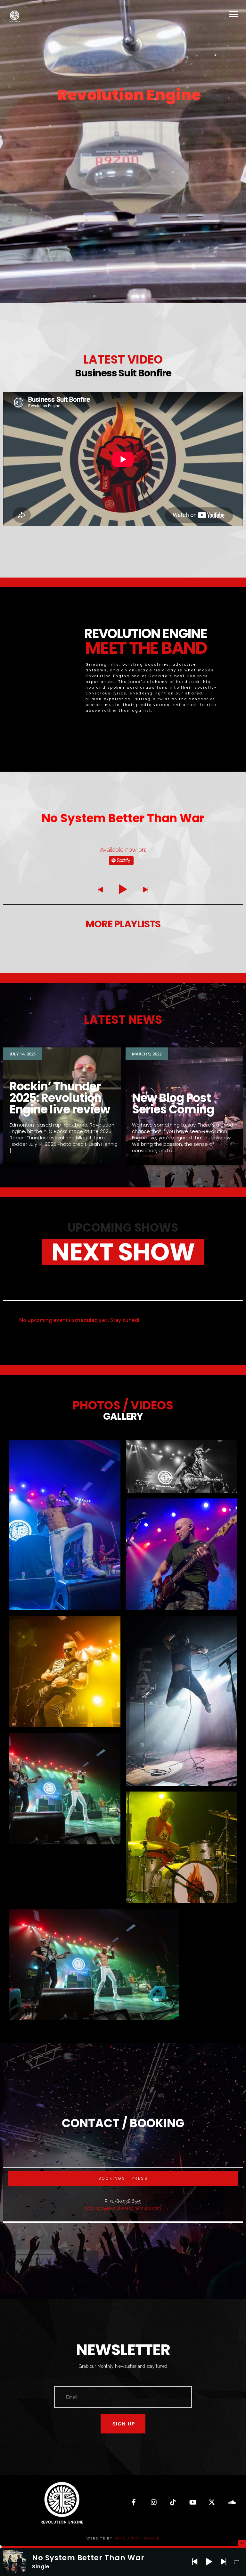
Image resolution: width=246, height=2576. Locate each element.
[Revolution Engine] (14, 16)
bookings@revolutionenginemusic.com (123, 2208)
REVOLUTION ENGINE (137, 2538)
